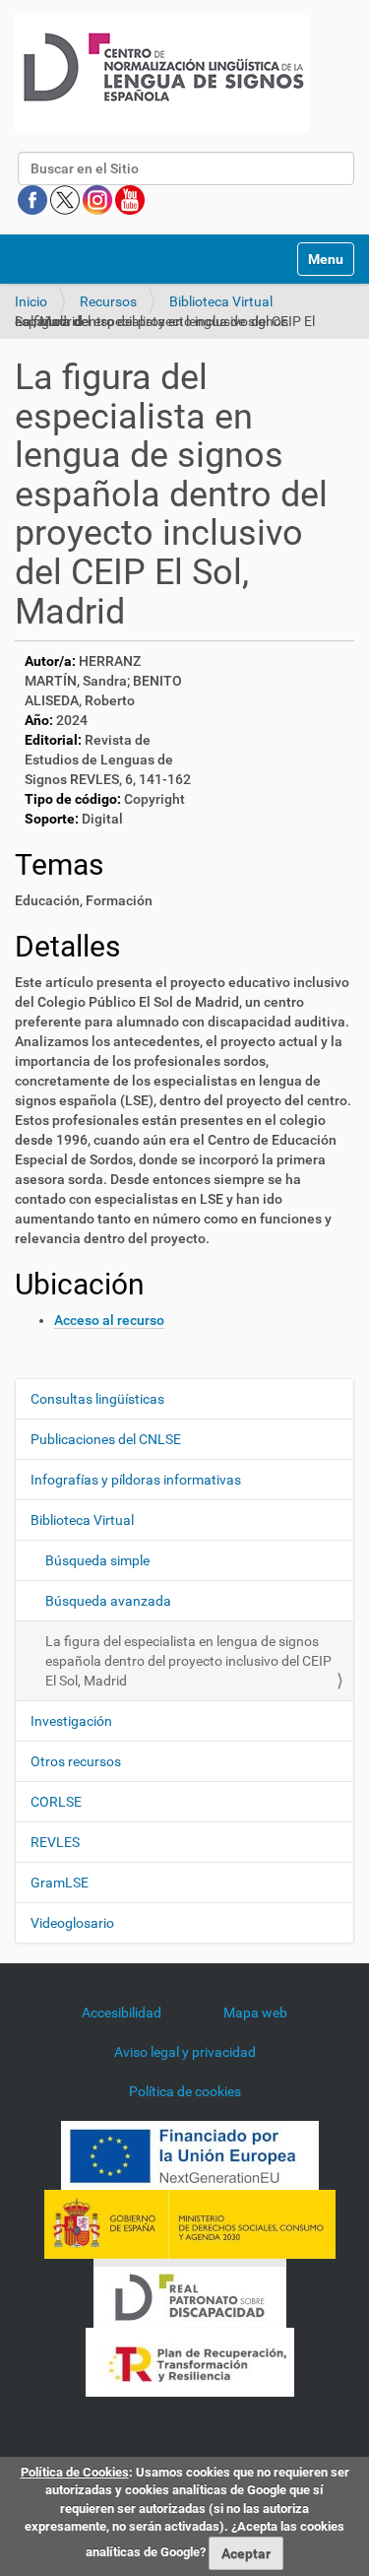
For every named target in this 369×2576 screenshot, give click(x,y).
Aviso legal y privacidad (185, 2052)
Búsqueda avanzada (108, 1601)
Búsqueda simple (97, 1560)
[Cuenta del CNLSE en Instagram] (99, 199)
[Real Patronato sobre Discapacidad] (190, 2292)
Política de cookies (185, 2091)
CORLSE (56, 1802)
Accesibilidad (122, 2013)
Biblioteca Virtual (221, 301)
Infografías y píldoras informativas (136, 1480)
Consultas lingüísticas (97, 1399)
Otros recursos (76, 1761)
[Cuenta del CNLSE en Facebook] (34, 199)
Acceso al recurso (109, 1320)
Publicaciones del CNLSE (106, 1439)
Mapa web (255, 2013)
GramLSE (60, 1882)
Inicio (31, 301)
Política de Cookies (75, 2472)
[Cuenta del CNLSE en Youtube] (130, 199)
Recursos (108, 301)
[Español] (162, 73)
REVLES (55, 1842)
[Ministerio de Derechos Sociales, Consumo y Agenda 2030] (190, 2223)
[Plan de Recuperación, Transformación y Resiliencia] (190, 2361)
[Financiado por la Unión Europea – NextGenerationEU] (190, 2154)
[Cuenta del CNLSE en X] (66, 199)
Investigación (71, 1721)
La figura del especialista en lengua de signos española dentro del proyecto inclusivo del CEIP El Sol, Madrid (188, 1661)
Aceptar (246, 2553)
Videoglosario (72, 1923)
